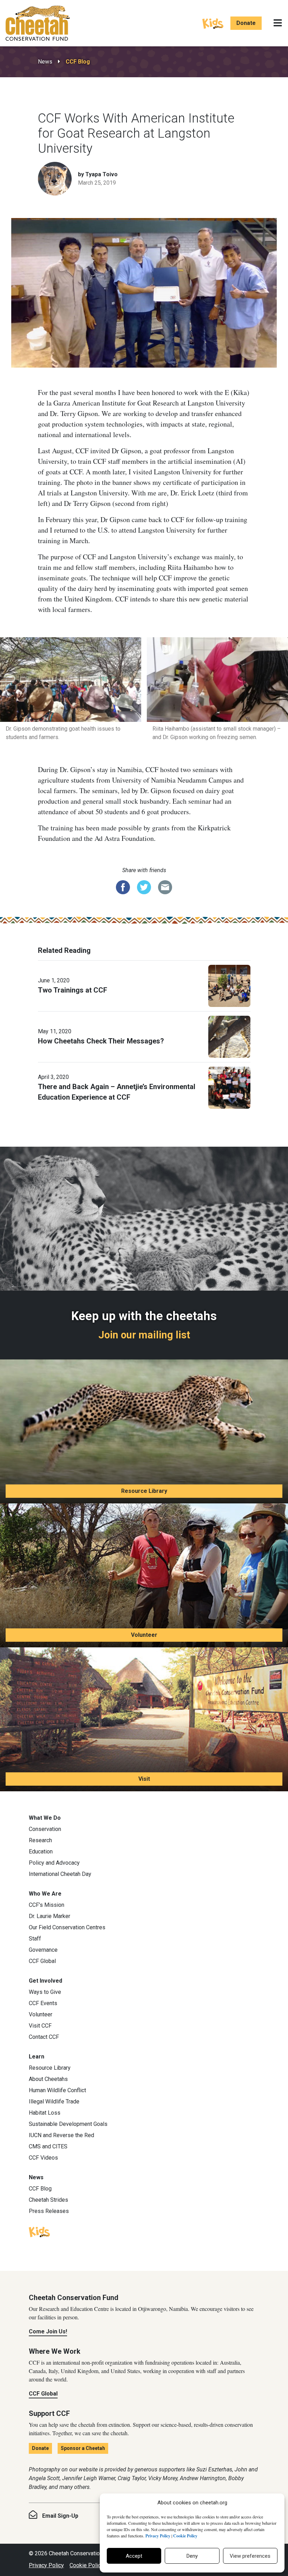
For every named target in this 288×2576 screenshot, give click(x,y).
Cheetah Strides (48, 2200)
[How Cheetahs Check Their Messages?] (229, 1036)
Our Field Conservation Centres (67, 1927)
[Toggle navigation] (278, 23)
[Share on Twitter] (144, 887)
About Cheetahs (48, 2079)
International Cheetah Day (60, 1874)
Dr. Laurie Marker (50, 1916)
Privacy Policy (46, 2565)
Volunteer (144, 1635)
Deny (192, 2556)
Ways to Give (45, 1992)
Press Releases (49, 2211)
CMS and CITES (48, 2146)
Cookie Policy (87, 2565)
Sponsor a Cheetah (83, 2448)
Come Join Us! (48, 2331)
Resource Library (144, 1491)
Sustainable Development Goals (68, 2124)
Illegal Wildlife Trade (54, 2101)
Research (40, 1840)
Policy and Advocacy (54, 1863)
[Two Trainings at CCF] (229, 986)
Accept (134, 2556)
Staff (35, 1939)
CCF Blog (78, 62)
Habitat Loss (45, 2113)
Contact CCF (44, 2037)
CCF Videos (43, 2158)
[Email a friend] (165, 887)
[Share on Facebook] (123, 887)
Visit (144, 1779)
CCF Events (43, 2003)
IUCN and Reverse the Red (61, 2135)
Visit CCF (40, 2026)
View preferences (250, 2556)
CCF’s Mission (47, 1905)
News (45, 62)
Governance (43, 1950)
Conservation (45, 1829)
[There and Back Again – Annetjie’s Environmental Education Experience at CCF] (229, 1087)
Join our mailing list (144, 1335)
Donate (246, 23)
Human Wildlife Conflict (57, 2090)
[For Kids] (213, 23)
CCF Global (42, 1961)
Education (41, 1852)
